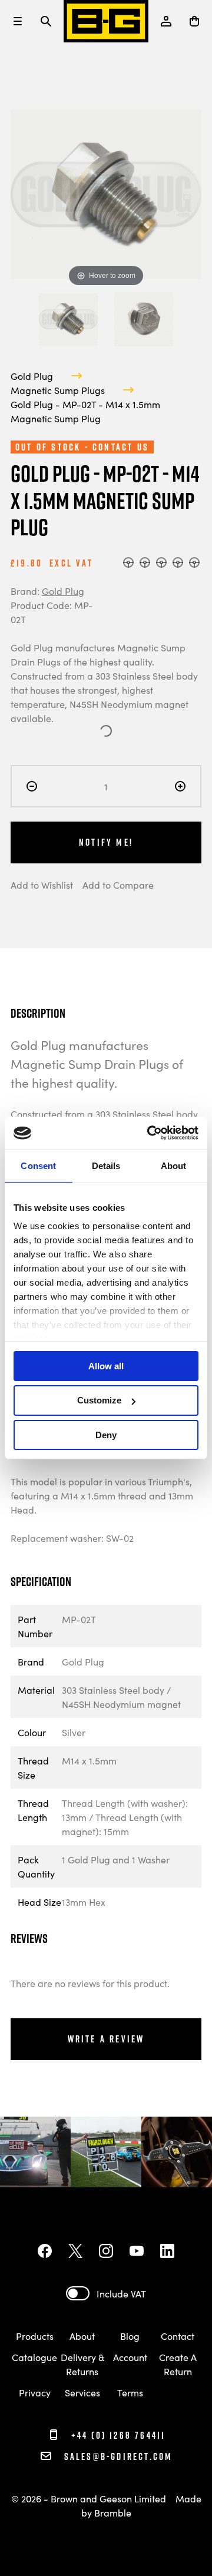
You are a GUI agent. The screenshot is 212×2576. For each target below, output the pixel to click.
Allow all (106, 1365)
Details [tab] (106, 1165)
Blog (130, 2336)
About (82, 2336)
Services (82, 2392)
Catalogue (34, 2357)
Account (130, 2357)
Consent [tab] (38, 1165)
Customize (99, 1400)
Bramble (113, 2512)
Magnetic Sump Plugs (58, 390)
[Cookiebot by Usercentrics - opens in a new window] (150, 1133)
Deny (106, 1435)
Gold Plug (32, 376)
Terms (130, 2392)
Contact (178, 2336)
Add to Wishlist (42, 885)
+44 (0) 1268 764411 (117, 2435)
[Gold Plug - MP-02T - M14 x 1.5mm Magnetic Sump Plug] (68, 319)
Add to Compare (118, 885)
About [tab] (174, 1165)
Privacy (35, 2392)
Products (35, 2336)
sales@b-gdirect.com (118, 2456)
